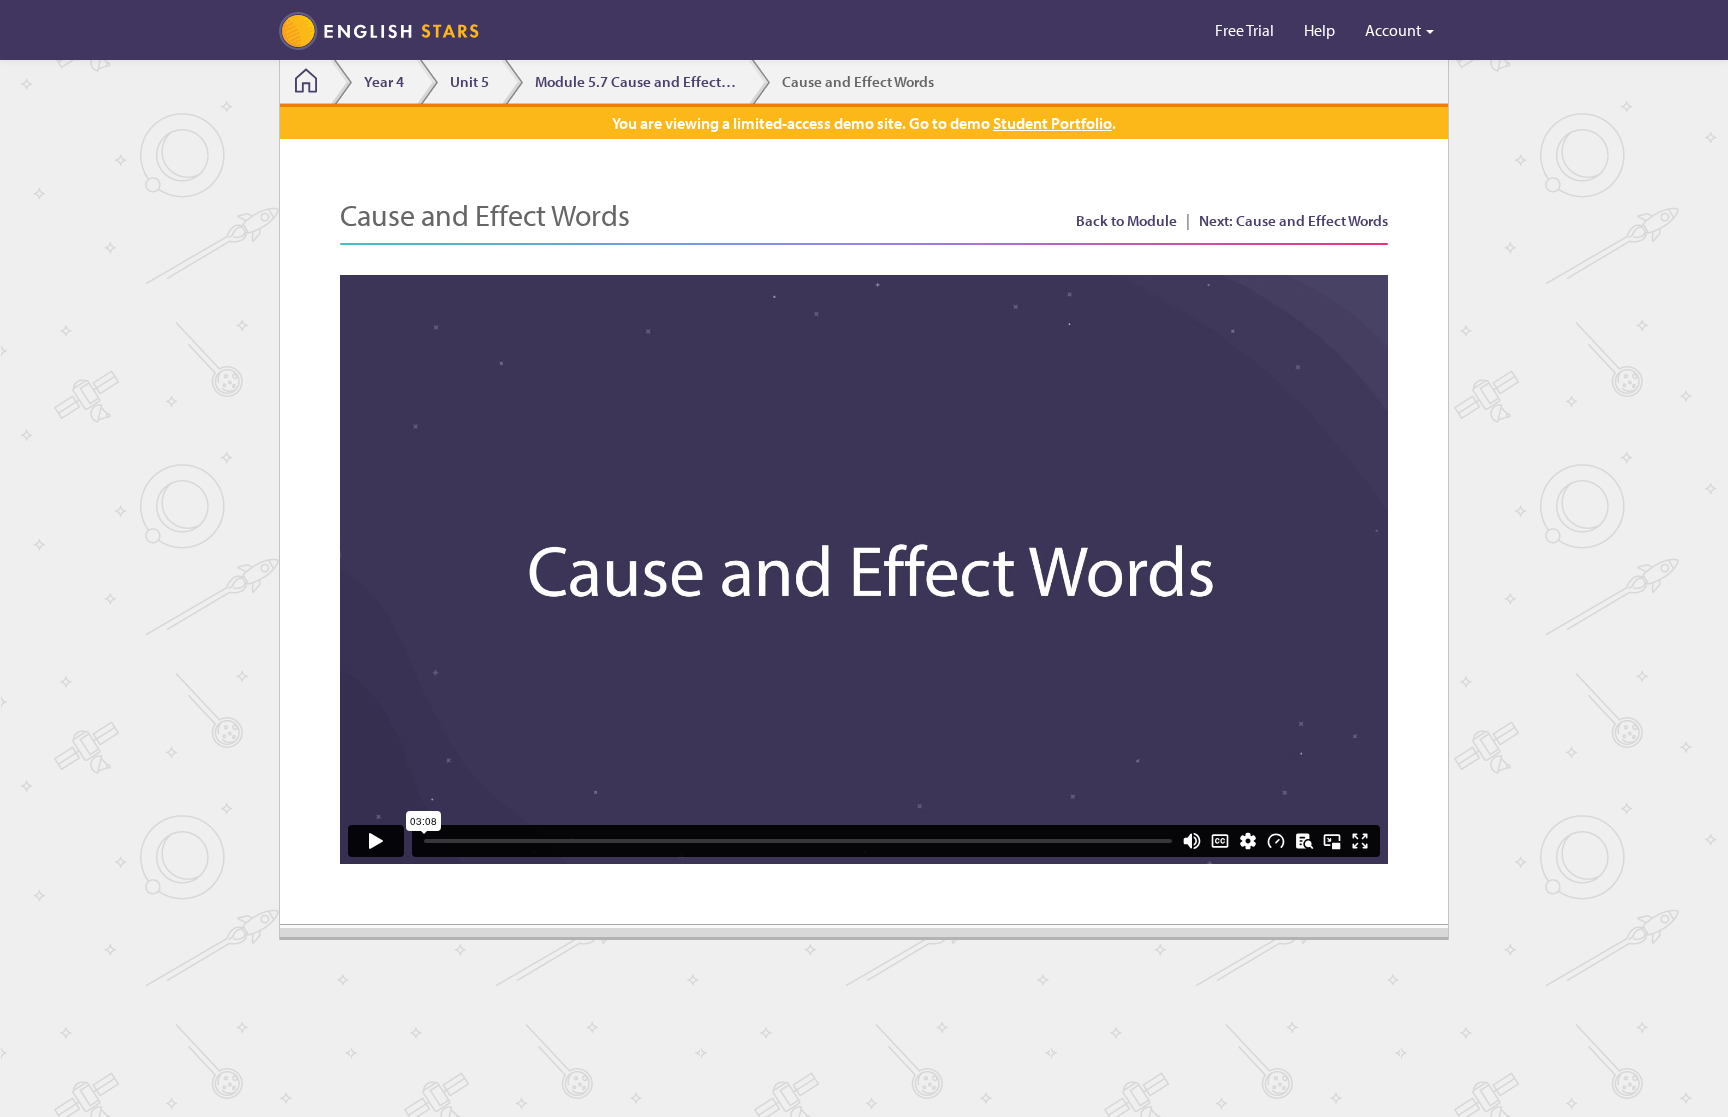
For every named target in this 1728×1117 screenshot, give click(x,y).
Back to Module (1126, 220)
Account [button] (1394, 30)
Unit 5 (469, 81)
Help (1319, 30)
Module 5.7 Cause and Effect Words (641, 81)
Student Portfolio (1052, 123)
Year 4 (384, 81)
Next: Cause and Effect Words (1293, 220)
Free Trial (1244, 30)
